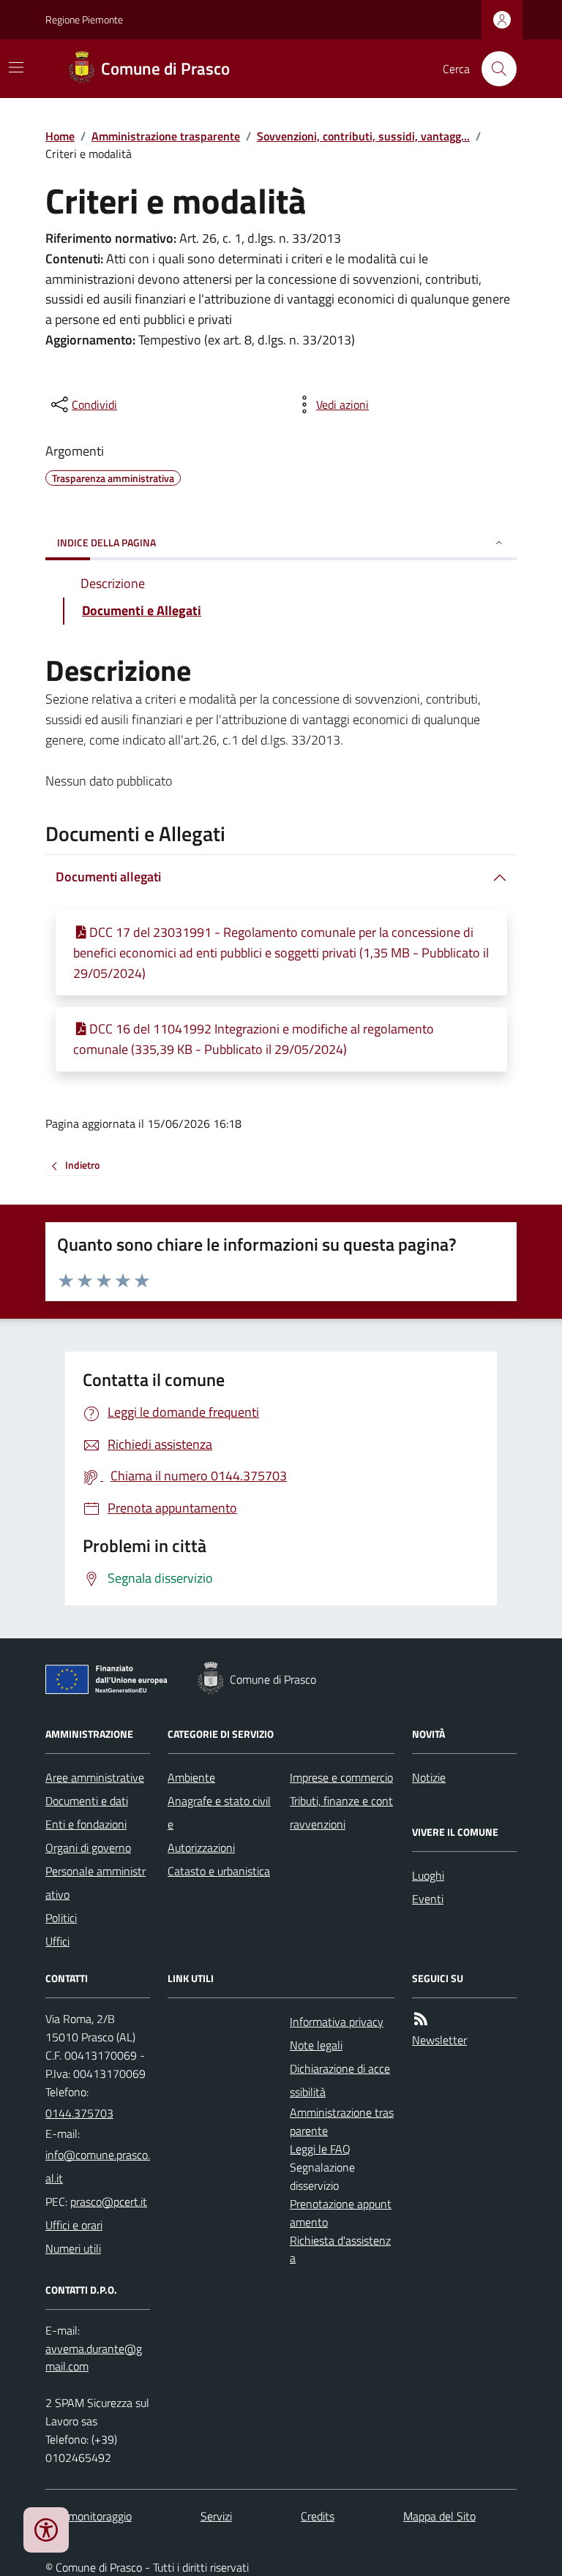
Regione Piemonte (84, 19)
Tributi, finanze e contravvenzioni (341, 1812)
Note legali (316, 2045)
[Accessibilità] (46, 2530)
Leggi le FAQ (320, 2149)
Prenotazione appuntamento (341, 2213)
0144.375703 (79, 2113)
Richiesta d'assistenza (340, 2249)
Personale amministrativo (95, 1883)
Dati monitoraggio (89, 2516)
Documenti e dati (87, 1801)
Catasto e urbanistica (219, 1871)
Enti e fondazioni (86, 1824)
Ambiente (191, 1777)
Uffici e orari (74, 2225)
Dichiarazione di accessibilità (340, 2080)
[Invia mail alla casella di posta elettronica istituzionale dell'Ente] (98, 2166)
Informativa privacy (337, 2022)
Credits (318, 2516)
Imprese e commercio (341, 1777)
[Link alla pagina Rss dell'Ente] (421, 2019)
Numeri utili (73, 2248)
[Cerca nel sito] (493, 69)
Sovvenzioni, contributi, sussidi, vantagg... (363, 136)
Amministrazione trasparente (166, 136)
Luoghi (428, 1875)
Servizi (216, 2516)
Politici (61, 1918)
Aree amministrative (95, 1777)
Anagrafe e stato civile (219, 1812)
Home (60, 136)
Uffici (57, 1941)
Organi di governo (88, 1848)
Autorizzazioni (201, 1848)
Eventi (428, 1899)
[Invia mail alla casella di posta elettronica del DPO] (98, 2358)
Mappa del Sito (439, 2516)
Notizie (429, 1777)
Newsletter (439, 2040)
